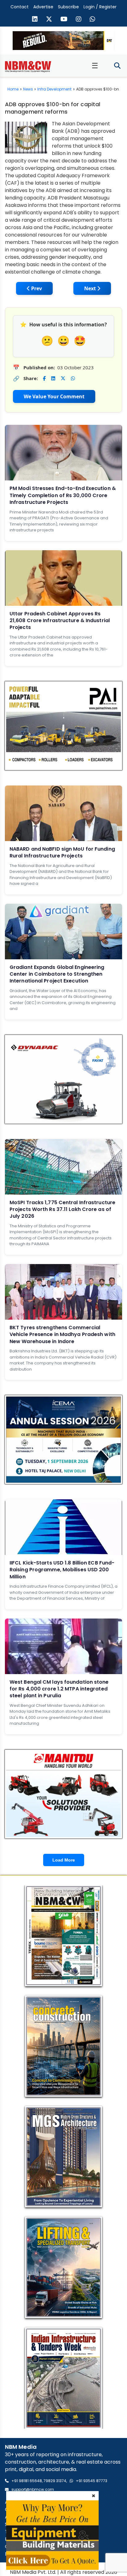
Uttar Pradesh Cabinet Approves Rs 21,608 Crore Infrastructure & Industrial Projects (60, 621)
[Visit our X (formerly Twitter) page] (49, 20)
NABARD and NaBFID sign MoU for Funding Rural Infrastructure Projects (62, 852)
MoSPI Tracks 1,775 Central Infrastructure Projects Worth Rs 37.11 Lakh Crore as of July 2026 (62, 1209)
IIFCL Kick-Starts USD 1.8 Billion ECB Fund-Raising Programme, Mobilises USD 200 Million (62, 1570)
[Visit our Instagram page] (79, 20)
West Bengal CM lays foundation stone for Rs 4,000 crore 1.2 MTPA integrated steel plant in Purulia (59, 1689)
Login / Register (100, 7)
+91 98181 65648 (27, 2481)
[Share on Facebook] (44, 378)
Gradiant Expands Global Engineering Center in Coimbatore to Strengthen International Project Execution (57, 974)
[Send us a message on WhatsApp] (92, 20)
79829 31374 (55, 2481)
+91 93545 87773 (92, 2481)
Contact (20, 7)
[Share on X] (63, 378)
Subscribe (68, 7)
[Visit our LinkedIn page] (35, 20)
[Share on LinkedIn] (53, 378)
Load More (64, 1860)
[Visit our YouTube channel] (64, 20)
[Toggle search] (117, 66)
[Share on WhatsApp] (73, 378)
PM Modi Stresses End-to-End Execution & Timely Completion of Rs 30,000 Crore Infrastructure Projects (63, 495)
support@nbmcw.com (33, 2489)
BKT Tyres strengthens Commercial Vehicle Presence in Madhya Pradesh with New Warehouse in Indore (62, 1334)
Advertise (43, 7)
